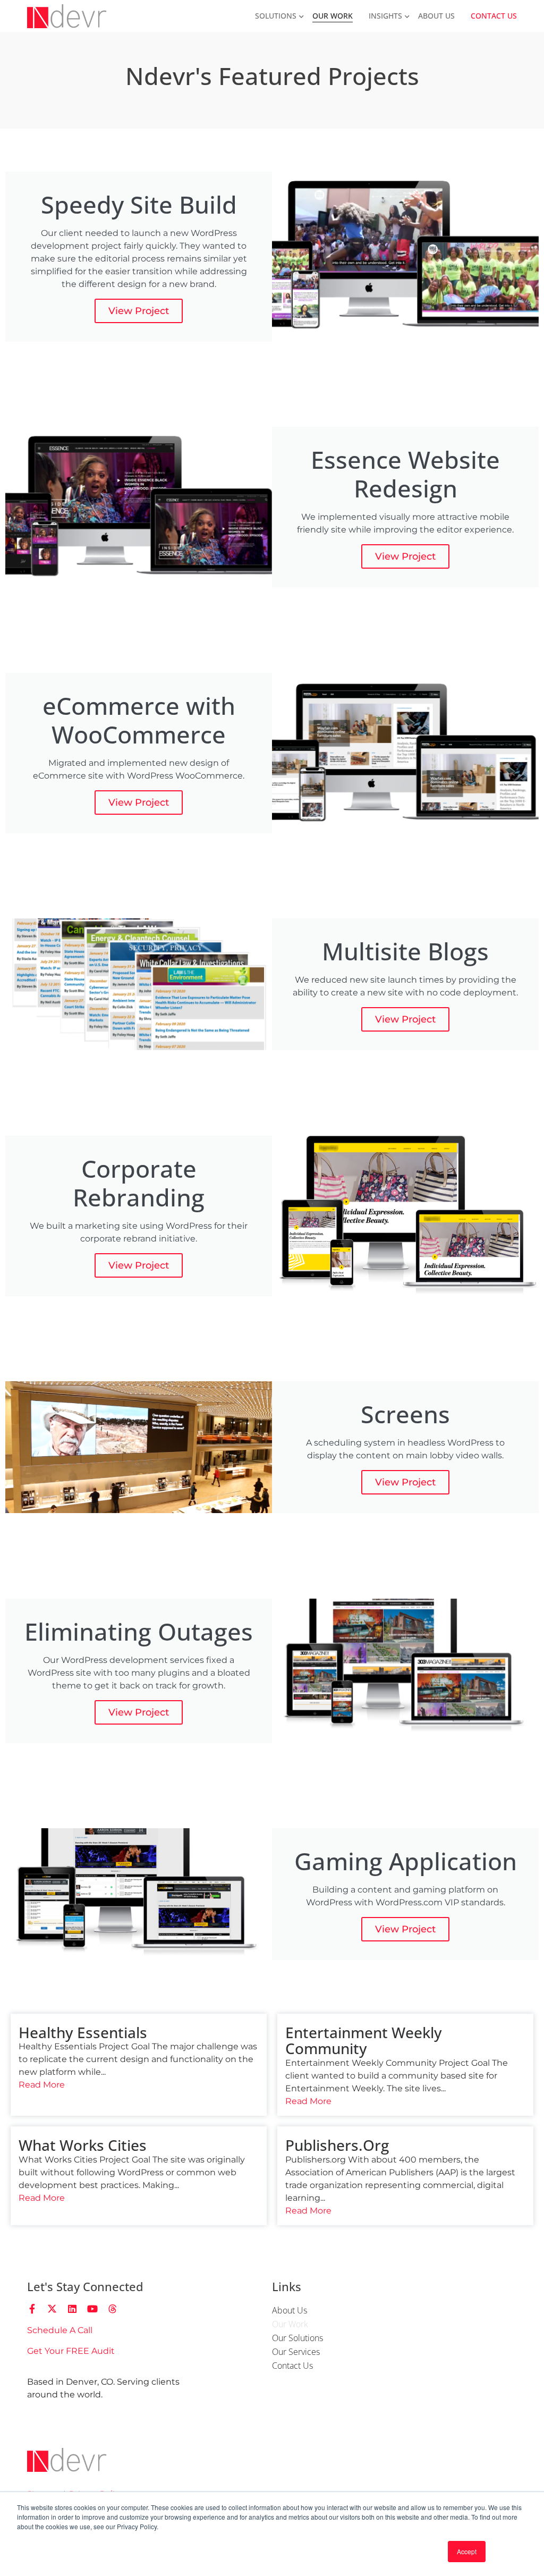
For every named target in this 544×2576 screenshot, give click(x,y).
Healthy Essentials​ (83, 2032)
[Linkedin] (72, 2309)
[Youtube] (92, 2309)
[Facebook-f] (32, 2309)
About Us (436, 16)
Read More (42, 2085)
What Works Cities (83, 2145)
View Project (139, 311)
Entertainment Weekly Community (364, 2041)
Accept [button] (467, 2551)
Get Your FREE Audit (71, 2351)
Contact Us (494, 16)
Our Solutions (297, 2338)
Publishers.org (337, 2145)
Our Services (296, 2352)
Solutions (276, 16)
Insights (385, 16)
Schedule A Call (60, 2330)
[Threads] (113, 2309)
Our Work (333, 16)
